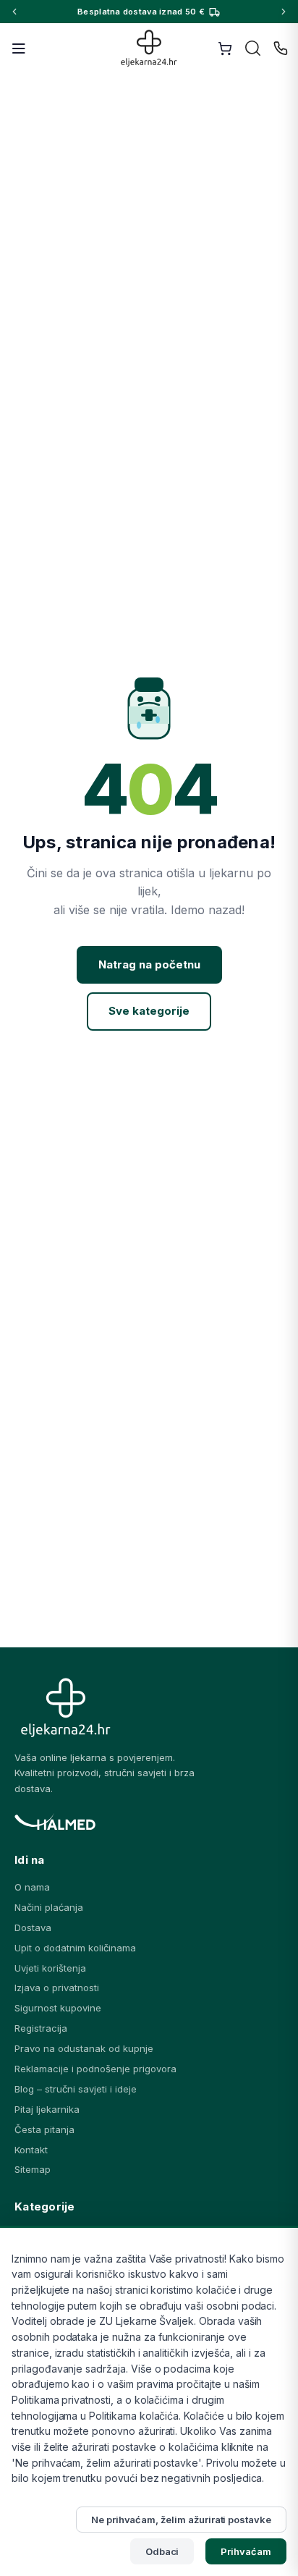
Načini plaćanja (49, 1907)
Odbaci (162, 2551)
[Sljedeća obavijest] (284, 12)
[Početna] (149, 48)
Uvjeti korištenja (50, 1968)
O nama (32, 1887)
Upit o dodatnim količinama (75, 1948)
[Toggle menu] (19, 48)
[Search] (253, 48)
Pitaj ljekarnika (47, 2109)
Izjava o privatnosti (57, 1988)
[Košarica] (225, 48)
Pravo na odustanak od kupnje (84, 2048)
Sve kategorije (149, 1011)
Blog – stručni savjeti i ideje (76, 2089)
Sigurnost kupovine (58, 2008)
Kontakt (31, 2150)
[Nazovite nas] (281, 48)
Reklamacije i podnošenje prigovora (95, 2069)
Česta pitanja (44, 2129)
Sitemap (33, 2169)
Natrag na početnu (149, 964)
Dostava (33, 1927)
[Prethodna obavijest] (14, 12)
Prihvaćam (246, 2551)
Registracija (41, 2028)
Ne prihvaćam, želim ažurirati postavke (181, 2520)
